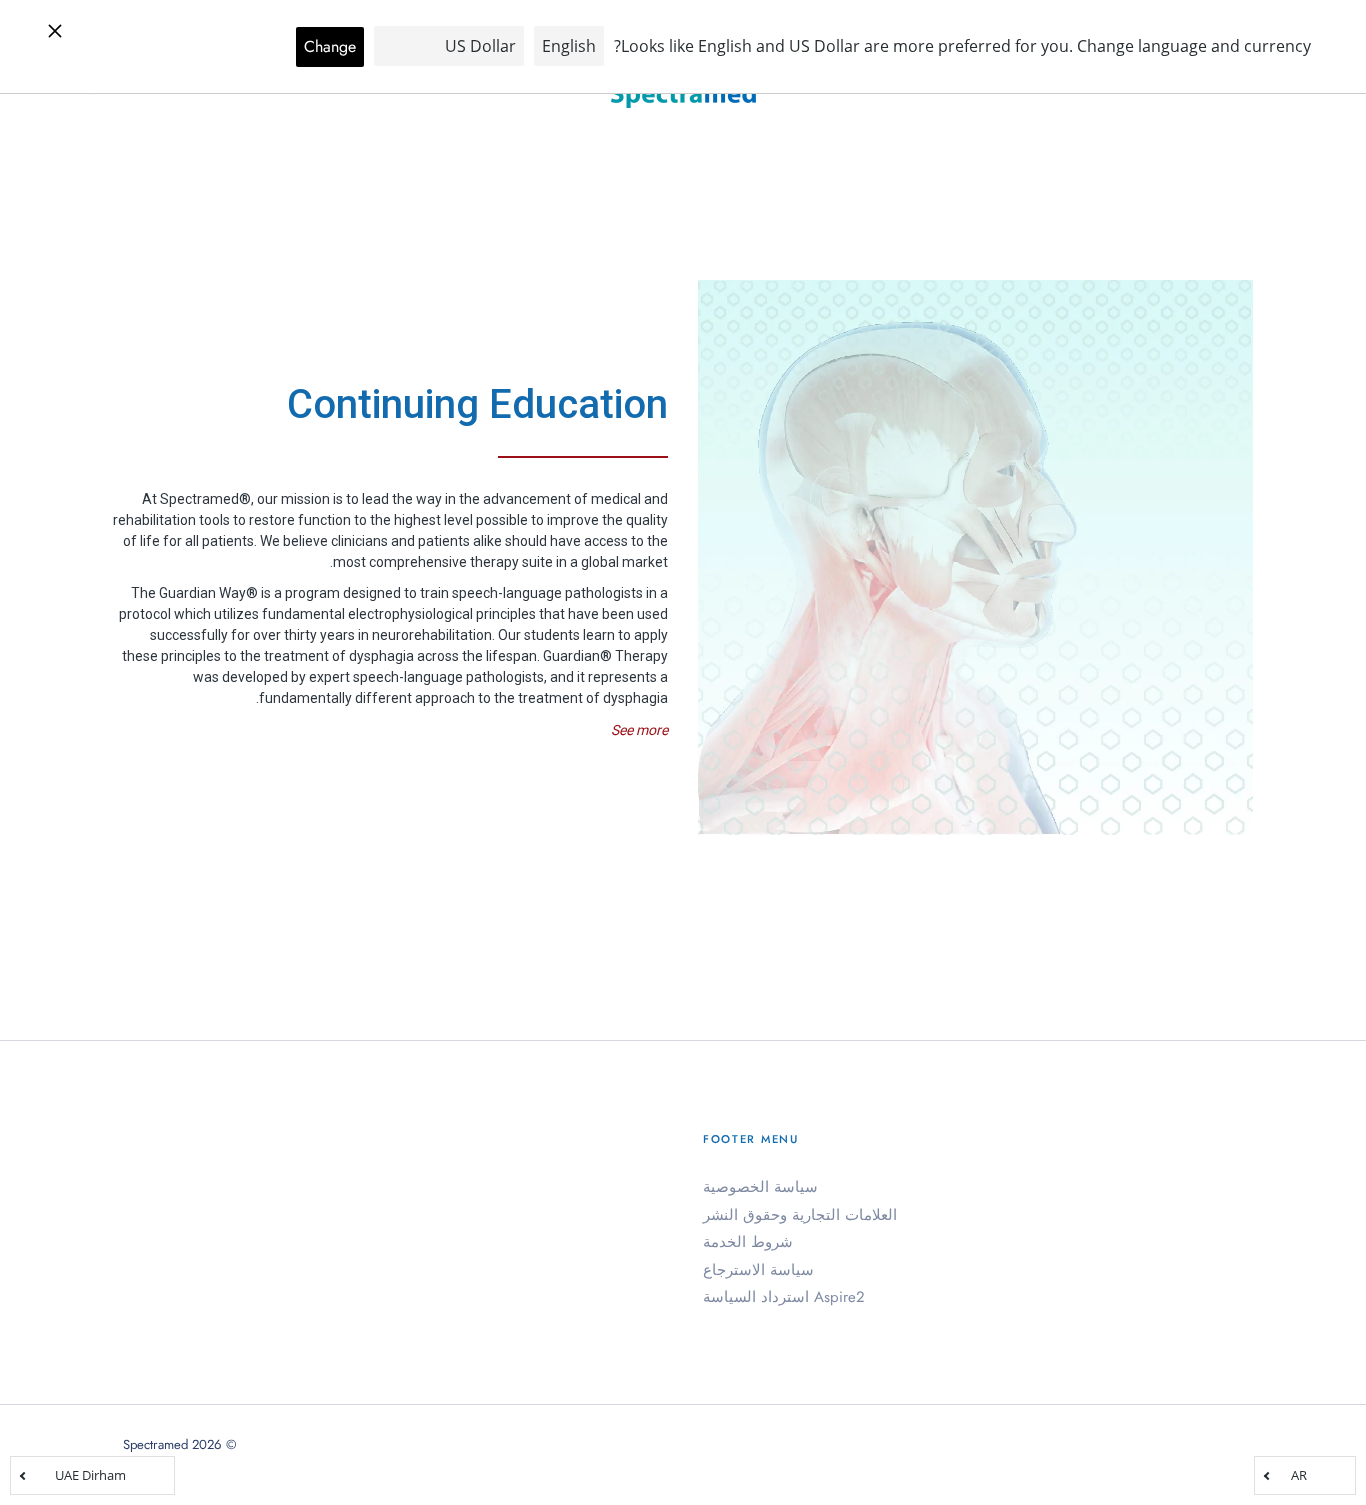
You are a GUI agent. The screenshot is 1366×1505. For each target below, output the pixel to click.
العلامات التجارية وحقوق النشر (800, 1215)
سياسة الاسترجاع (758, 1270)
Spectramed (155, 1444)
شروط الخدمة (748, 1242)
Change (330, 46)
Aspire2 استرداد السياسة (784, 1297)
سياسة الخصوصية (760, 1187)
